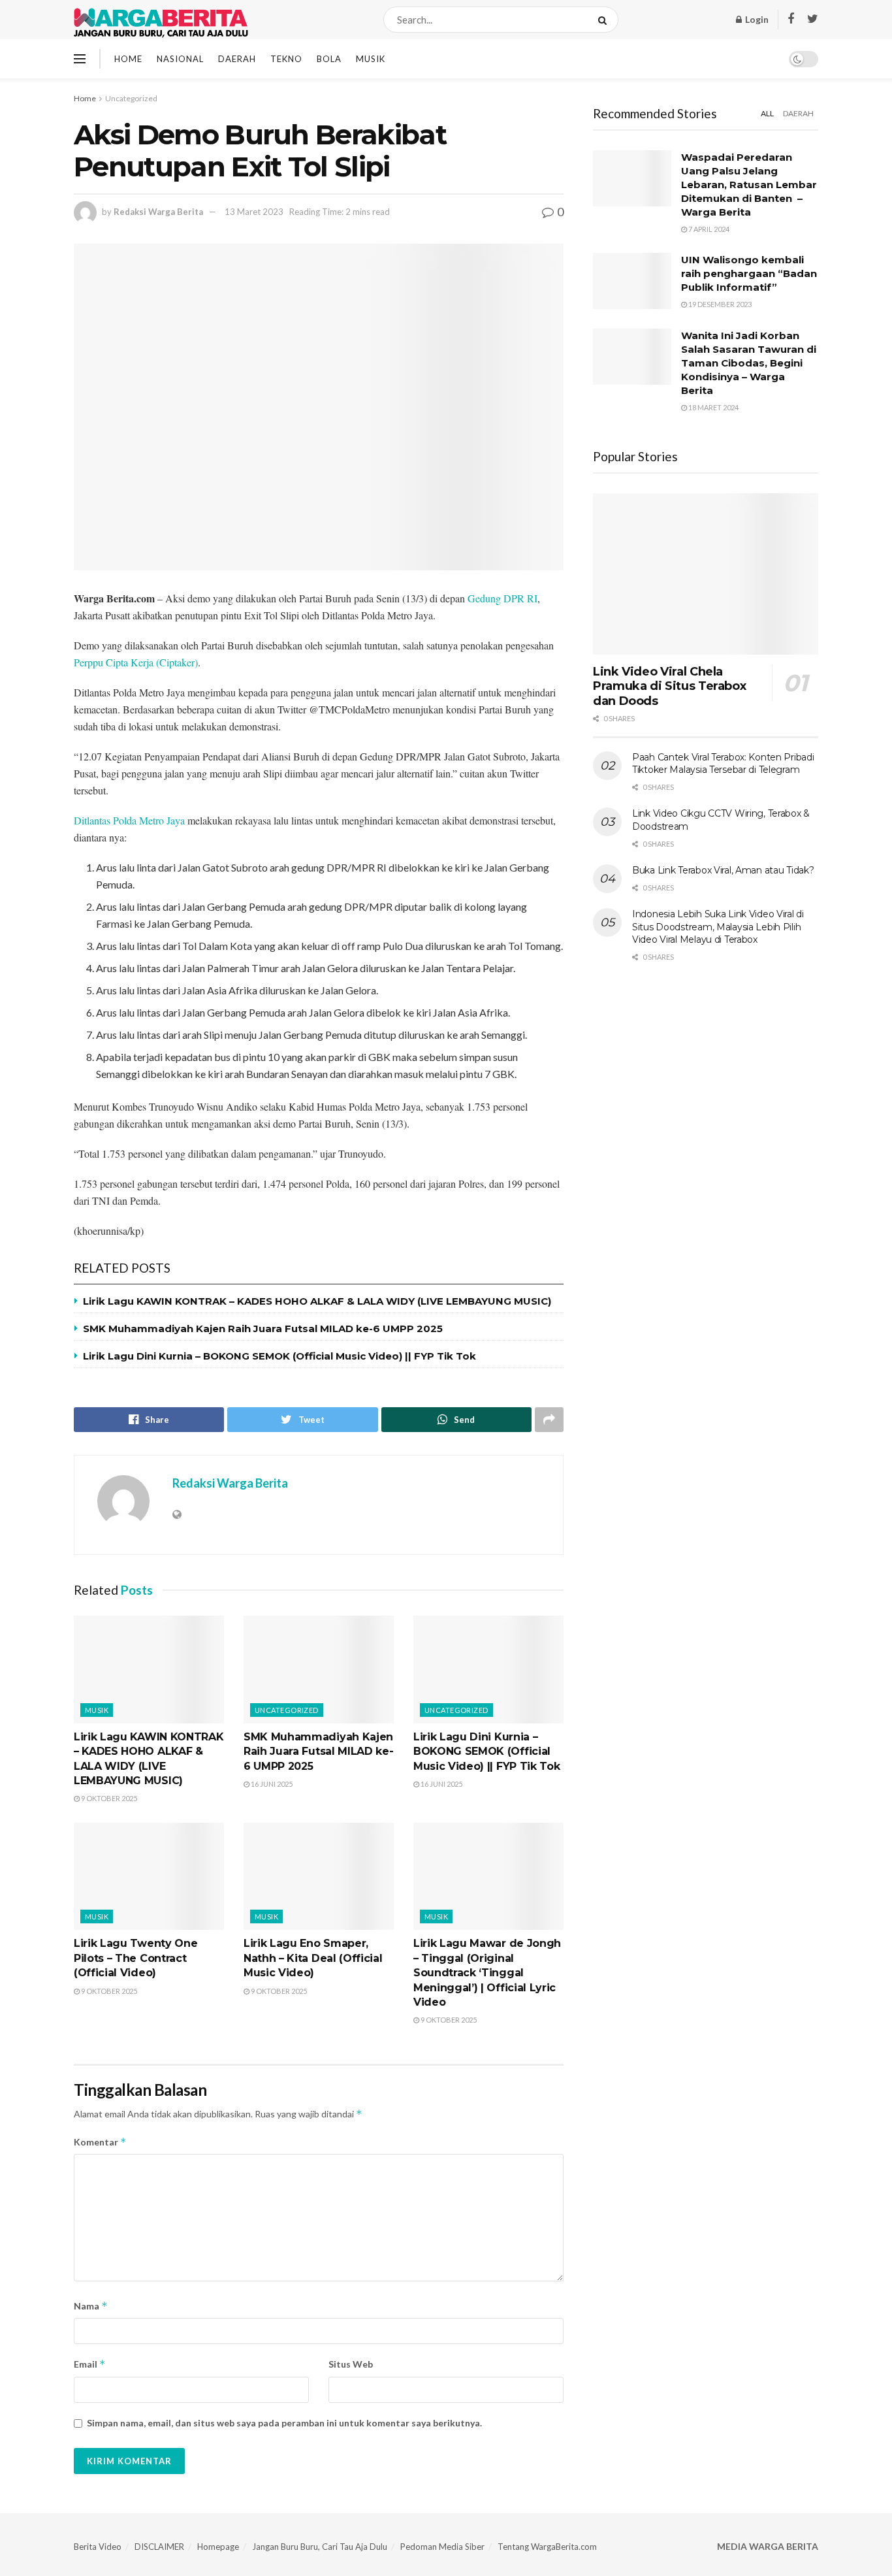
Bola (329, 59)
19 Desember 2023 (719, 304)
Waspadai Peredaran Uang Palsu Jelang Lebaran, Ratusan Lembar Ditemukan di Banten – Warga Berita (749, 185)
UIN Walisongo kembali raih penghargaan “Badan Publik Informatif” (749, 273)
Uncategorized (131, 98)
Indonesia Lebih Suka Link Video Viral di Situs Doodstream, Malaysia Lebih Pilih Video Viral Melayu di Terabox (718, 927)
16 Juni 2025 (271, 1784)
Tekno (286, 59)
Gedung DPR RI (502, 598)
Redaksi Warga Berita (158, 212)
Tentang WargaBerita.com (547, 2547)
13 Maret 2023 (254, 212)
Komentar (100, 2142)
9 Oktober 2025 (108, 1798)
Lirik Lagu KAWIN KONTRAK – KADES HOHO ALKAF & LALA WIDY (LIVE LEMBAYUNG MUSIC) (317, 1301)
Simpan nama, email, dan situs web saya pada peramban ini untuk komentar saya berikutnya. (284, 2423)
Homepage (218, 2547)
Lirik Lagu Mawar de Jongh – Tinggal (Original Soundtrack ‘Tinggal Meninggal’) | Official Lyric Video (487, 1973)
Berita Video (98, 2547)
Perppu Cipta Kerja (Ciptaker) (136, 662)
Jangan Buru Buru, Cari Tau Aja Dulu (320, 2547)
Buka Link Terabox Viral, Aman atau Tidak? (723, 870)
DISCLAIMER (159, 2547)
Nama (91, 2306)
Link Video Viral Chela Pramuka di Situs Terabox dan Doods (669, 686)
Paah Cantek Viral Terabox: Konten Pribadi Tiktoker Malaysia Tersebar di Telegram (723, 764)
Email (90, 2364)
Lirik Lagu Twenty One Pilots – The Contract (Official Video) (135, 1958)
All (767, 113)
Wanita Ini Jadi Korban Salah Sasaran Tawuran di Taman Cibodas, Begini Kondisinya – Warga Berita (749, 363)
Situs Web (351, 2364)
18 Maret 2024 (713, 407)
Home (128, 59)
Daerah (237, 59)
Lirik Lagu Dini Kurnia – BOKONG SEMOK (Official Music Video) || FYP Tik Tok (279, 1356)
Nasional (180, 59)
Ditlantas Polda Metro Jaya (129, 820)
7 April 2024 (708, 229)
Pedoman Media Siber (442, 2547)
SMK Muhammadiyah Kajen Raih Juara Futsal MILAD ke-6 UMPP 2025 (263, 1329)
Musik (371, 59)
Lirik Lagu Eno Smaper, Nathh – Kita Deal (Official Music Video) (313, 1958)
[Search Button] (605, 20)
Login (756, 19)
